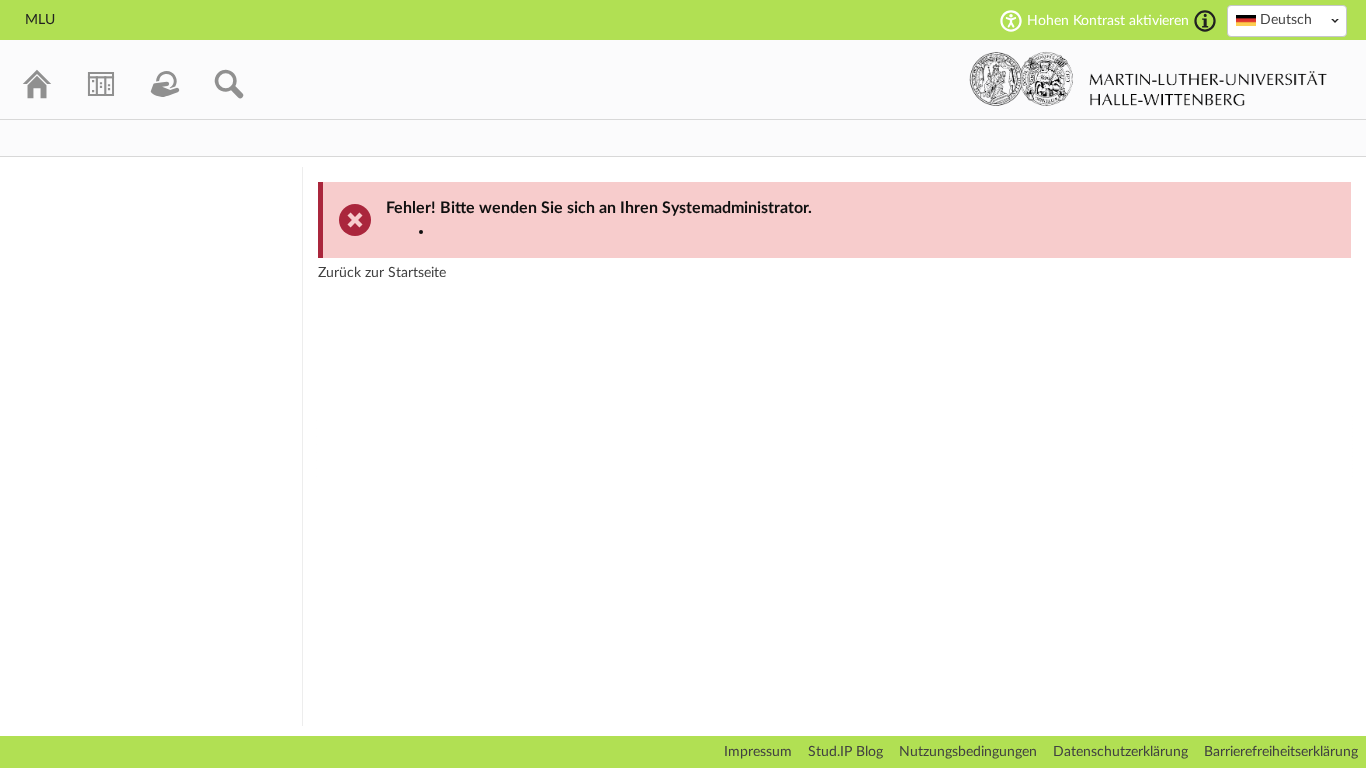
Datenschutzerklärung (1120, 752)
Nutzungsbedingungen (968, 752)
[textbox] (1287, 20)
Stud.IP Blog (845, 752)
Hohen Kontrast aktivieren (1108, 21)
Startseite (417, 273)
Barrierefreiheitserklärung (1281, 752)
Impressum (758, 752)
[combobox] (1287, 21)
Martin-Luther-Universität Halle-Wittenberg (1148, 79)
